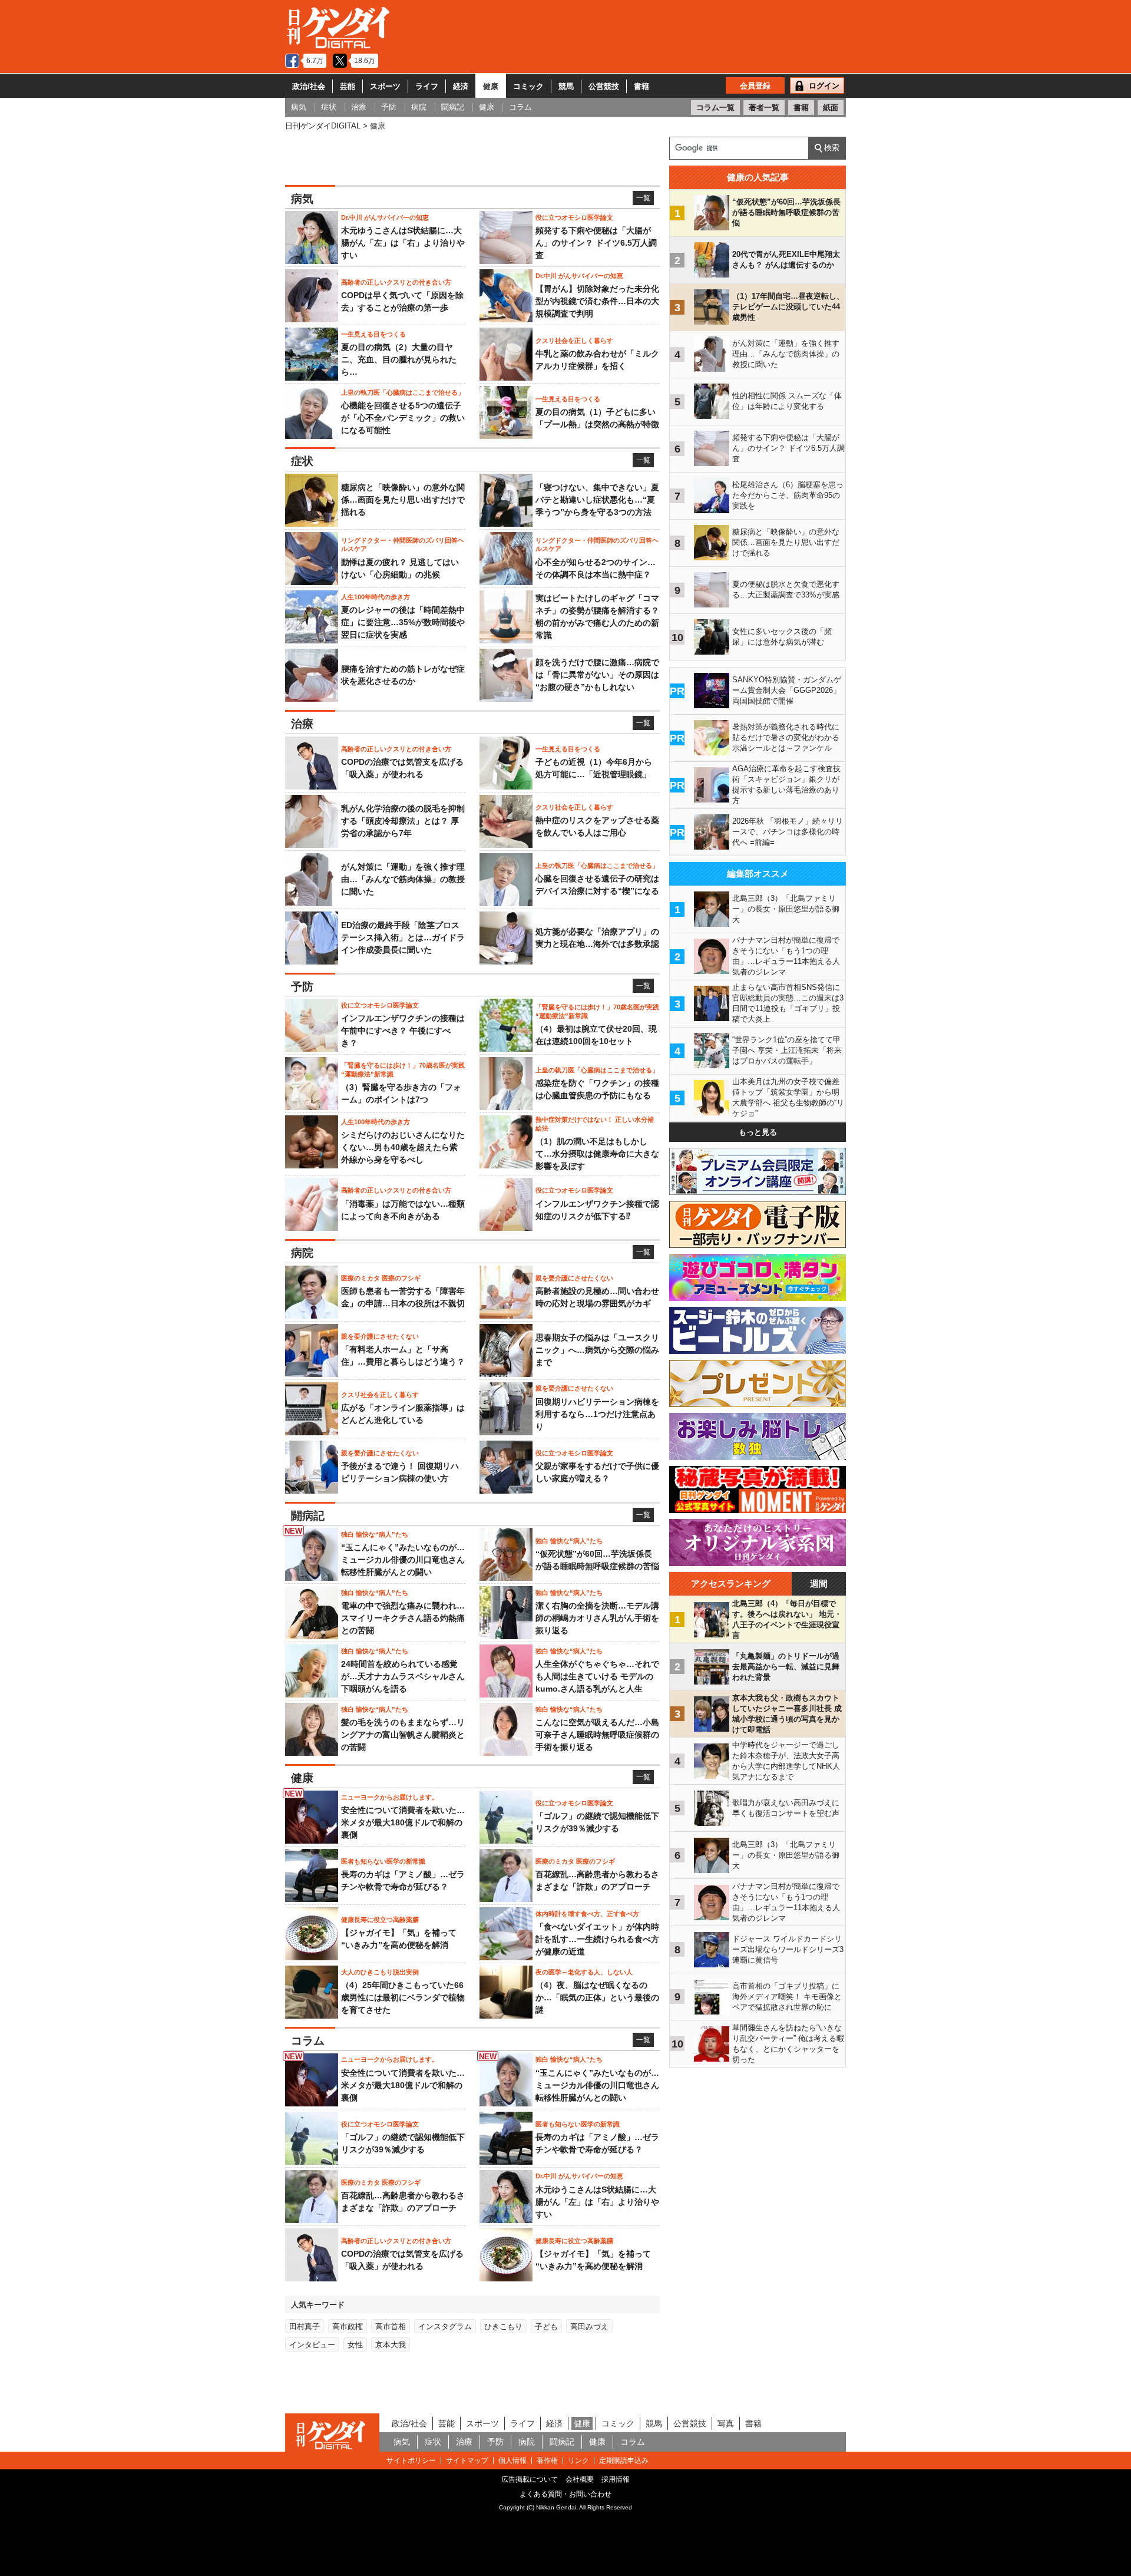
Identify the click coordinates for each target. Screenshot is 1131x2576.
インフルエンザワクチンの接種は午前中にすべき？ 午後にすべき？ (403, 1031)
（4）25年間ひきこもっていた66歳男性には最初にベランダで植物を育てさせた (403, 1997)
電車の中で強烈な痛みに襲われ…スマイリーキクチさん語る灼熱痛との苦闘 (403, 1618)
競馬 (566, 86)
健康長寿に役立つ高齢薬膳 (380, 1920)
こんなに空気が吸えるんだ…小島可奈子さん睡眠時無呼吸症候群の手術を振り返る (597, 1735)
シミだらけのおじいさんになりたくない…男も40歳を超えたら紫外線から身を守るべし (403, 1147)
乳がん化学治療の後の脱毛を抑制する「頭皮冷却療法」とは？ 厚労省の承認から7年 (403, 821)
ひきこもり (503, 2326)
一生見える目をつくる (373, 334)
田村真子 (305, 2326)
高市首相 (391, 2326)
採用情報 (616, 2479)
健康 (491, 86)
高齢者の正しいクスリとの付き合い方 (396, 282)
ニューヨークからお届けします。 (390, 1797)
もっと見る (758, 1132)
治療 (464, 2442)
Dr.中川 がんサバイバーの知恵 (385, 217)
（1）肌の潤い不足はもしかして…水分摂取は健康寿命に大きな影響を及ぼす (597, 1154)
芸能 (348, 86)
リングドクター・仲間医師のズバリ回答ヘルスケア (403, 544)
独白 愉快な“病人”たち (375, 1534)
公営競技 (604, 86)
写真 (726, 2423)
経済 (461, 86)
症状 (433, 2442)
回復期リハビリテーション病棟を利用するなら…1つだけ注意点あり (597, 1414)
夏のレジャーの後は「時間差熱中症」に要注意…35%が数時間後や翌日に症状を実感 (403, 622)
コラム (633, 2442)
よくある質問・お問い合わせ (565, 2494)
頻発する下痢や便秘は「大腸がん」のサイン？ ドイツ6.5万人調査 (596, 243)
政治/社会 (309, 86)
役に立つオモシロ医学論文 (574, 217)
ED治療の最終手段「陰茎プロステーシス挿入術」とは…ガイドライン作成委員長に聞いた (403, 937)
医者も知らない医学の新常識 (383, 1861)
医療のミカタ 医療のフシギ (381, 1278)
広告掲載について (530, 2479)
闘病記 (562, 2442)
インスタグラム (445, 2326)
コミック (528, 86)
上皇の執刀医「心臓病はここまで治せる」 (403, 392)
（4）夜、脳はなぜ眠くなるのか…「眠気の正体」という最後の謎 (597, 1997)
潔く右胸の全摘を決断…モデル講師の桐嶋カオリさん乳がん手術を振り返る (597, 1618)
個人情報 (512, 2461)
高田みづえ (589, 2326)
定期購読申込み (624, 2461)
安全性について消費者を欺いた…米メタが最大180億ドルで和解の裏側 (403, 1822)
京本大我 (391, 2345)
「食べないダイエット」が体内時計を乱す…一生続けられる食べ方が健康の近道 (597, 1939)
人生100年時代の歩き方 (376, 597)
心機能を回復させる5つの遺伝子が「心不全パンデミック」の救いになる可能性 (403, 418)
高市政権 (348, 2326)
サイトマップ (467, 2461)
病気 (402, 2442)
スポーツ (385, 86)
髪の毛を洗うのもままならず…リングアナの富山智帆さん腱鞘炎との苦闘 (403, 1735)
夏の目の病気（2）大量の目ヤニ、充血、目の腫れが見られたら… (399, 359)
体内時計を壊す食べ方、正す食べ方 (587, 1914)
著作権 (547, 2461)
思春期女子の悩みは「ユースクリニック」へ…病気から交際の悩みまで (597, 1350)
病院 (527, 2442)
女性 (355, 2345)
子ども (546, 2326)
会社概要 (580, 2479)
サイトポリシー (411, 2461)
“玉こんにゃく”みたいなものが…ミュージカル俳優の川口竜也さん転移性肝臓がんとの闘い (403, 1560)
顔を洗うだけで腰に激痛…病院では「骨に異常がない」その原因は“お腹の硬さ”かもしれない (597, 675)
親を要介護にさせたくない (574, 1278)
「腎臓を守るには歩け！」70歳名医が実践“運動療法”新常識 (597, 1011)
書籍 (641, 86)
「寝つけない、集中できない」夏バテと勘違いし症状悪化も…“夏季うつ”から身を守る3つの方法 (597, 500)
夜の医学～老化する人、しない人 (584, 1972)
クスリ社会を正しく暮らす (574, 341)
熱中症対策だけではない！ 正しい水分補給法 (595, 1124)
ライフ (427, 86)
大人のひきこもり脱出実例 (380, 1972)
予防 (495, 2442)
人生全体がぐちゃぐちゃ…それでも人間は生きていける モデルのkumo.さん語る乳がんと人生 (597, 1676)
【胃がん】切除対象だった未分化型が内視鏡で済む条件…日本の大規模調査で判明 (597, 301)
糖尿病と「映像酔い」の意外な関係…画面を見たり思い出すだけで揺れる (403, 500)
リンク (578, 2461)
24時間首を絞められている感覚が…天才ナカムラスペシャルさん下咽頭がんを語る (403, 1676)
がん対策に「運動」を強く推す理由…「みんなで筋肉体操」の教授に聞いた (403, 879)
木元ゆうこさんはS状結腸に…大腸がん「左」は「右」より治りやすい (403, 243)
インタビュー (312, 2345)
